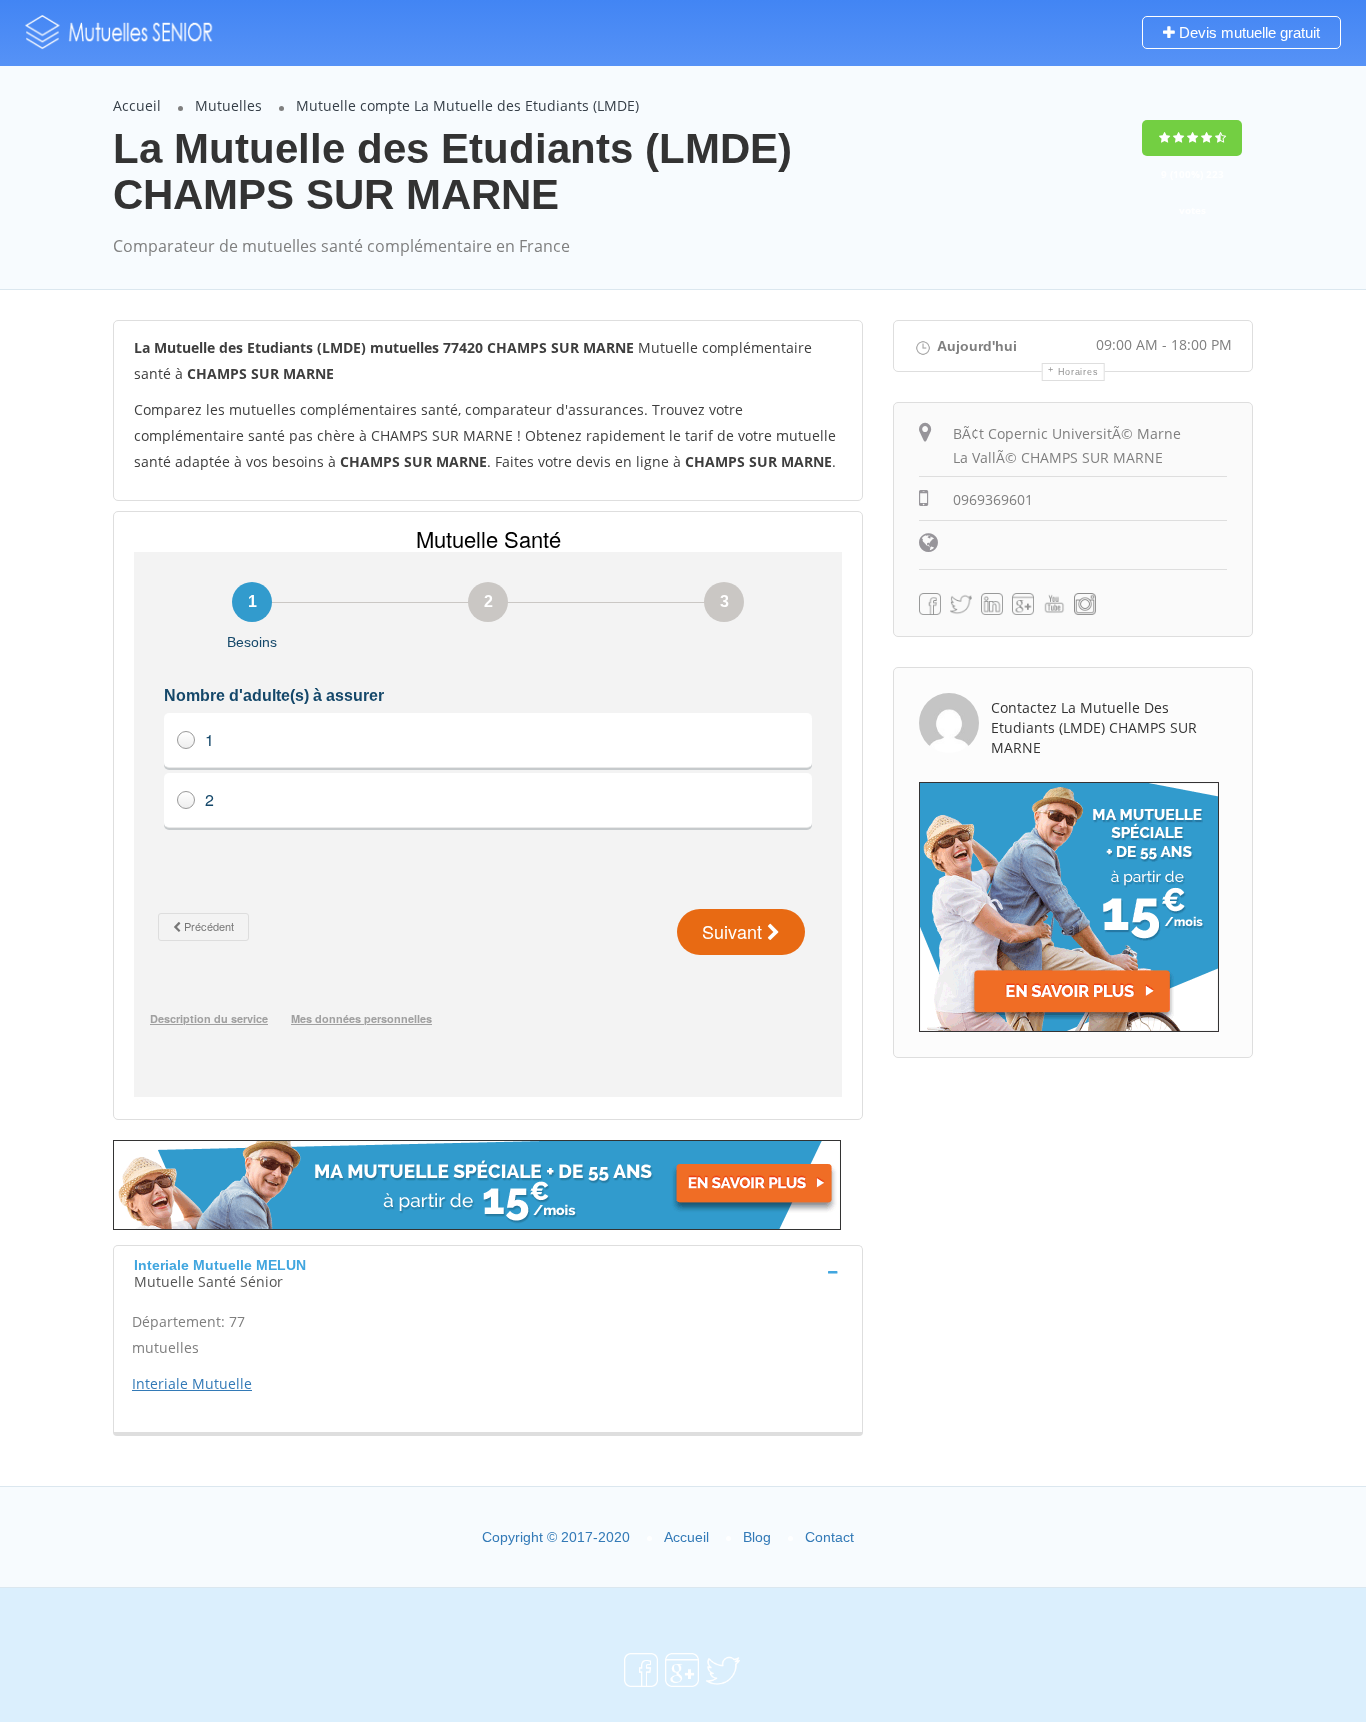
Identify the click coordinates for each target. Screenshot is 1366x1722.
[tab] (488, 1271)
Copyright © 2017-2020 (556, 1537)
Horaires (1078, 372)
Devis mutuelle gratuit (1247, 32)
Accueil (137, 105)
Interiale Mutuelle (192, 1383)
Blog (757, 1537)
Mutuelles (228, 105)
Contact (829, 1537)
